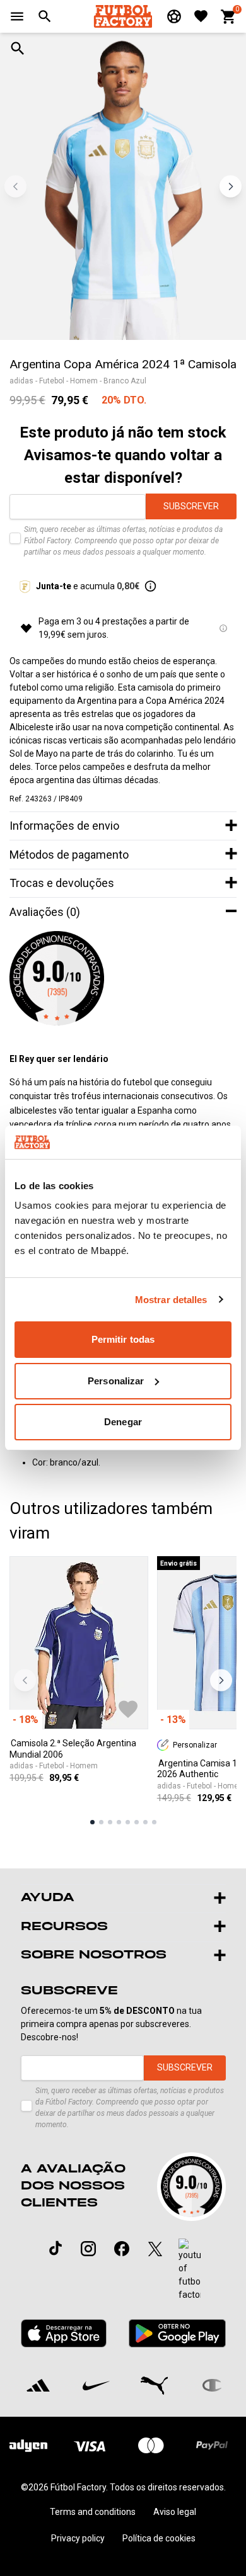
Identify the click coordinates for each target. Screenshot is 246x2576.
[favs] (201, 16)
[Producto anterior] (25, 1681)
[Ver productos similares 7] (145, 1822)
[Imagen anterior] (15, 186)
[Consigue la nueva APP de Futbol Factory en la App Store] (64, 2334)
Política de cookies (159, 2538)
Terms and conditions (93, 2512)
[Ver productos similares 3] (110, 1822)
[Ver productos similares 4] (119, 1822)
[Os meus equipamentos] (174, 16)
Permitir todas (123, 1339)
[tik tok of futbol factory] (56, 2248)
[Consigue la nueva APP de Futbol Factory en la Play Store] (177, 2333)
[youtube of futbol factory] (190, 2270)
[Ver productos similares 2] (101, 1822)
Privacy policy (78, 2538)
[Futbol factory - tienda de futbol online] (123, 16)
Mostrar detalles (171, 1300)
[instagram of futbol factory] (88, 2249)
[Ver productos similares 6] (137, 1822)
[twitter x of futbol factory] (155, 2249)
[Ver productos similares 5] (128, 1822)
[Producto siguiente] (221, 1681)
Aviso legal (175, 2512)
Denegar (123, 1422)
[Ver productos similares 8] (154, 1822)
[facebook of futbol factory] (122, 2249)
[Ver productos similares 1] (92, 1822)
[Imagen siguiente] (231, 186)
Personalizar (116, 1381)
